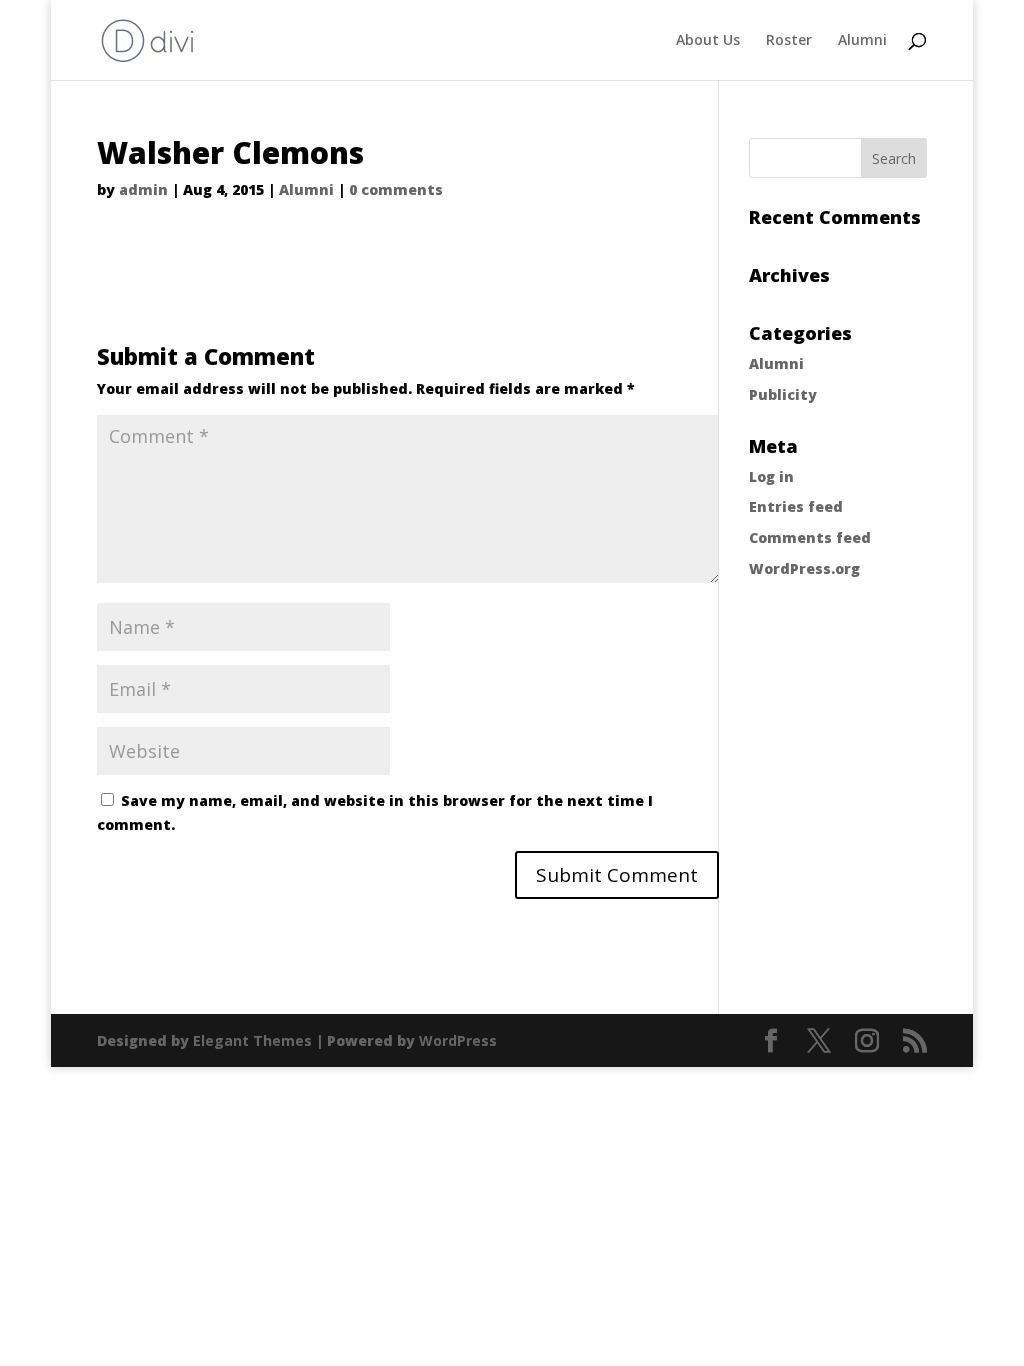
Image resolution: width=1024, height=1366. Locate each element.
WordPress (458, 1040)
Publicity (783, 394)
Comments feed (810, 537)
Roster (789, 41)
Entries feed (796, 506)
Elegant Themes (252, 1040)
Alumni (862, 41)
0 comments (396, 189)
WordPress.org (804, 568)
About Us (708, 41)
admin (143, 189)
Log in (771, 476)
